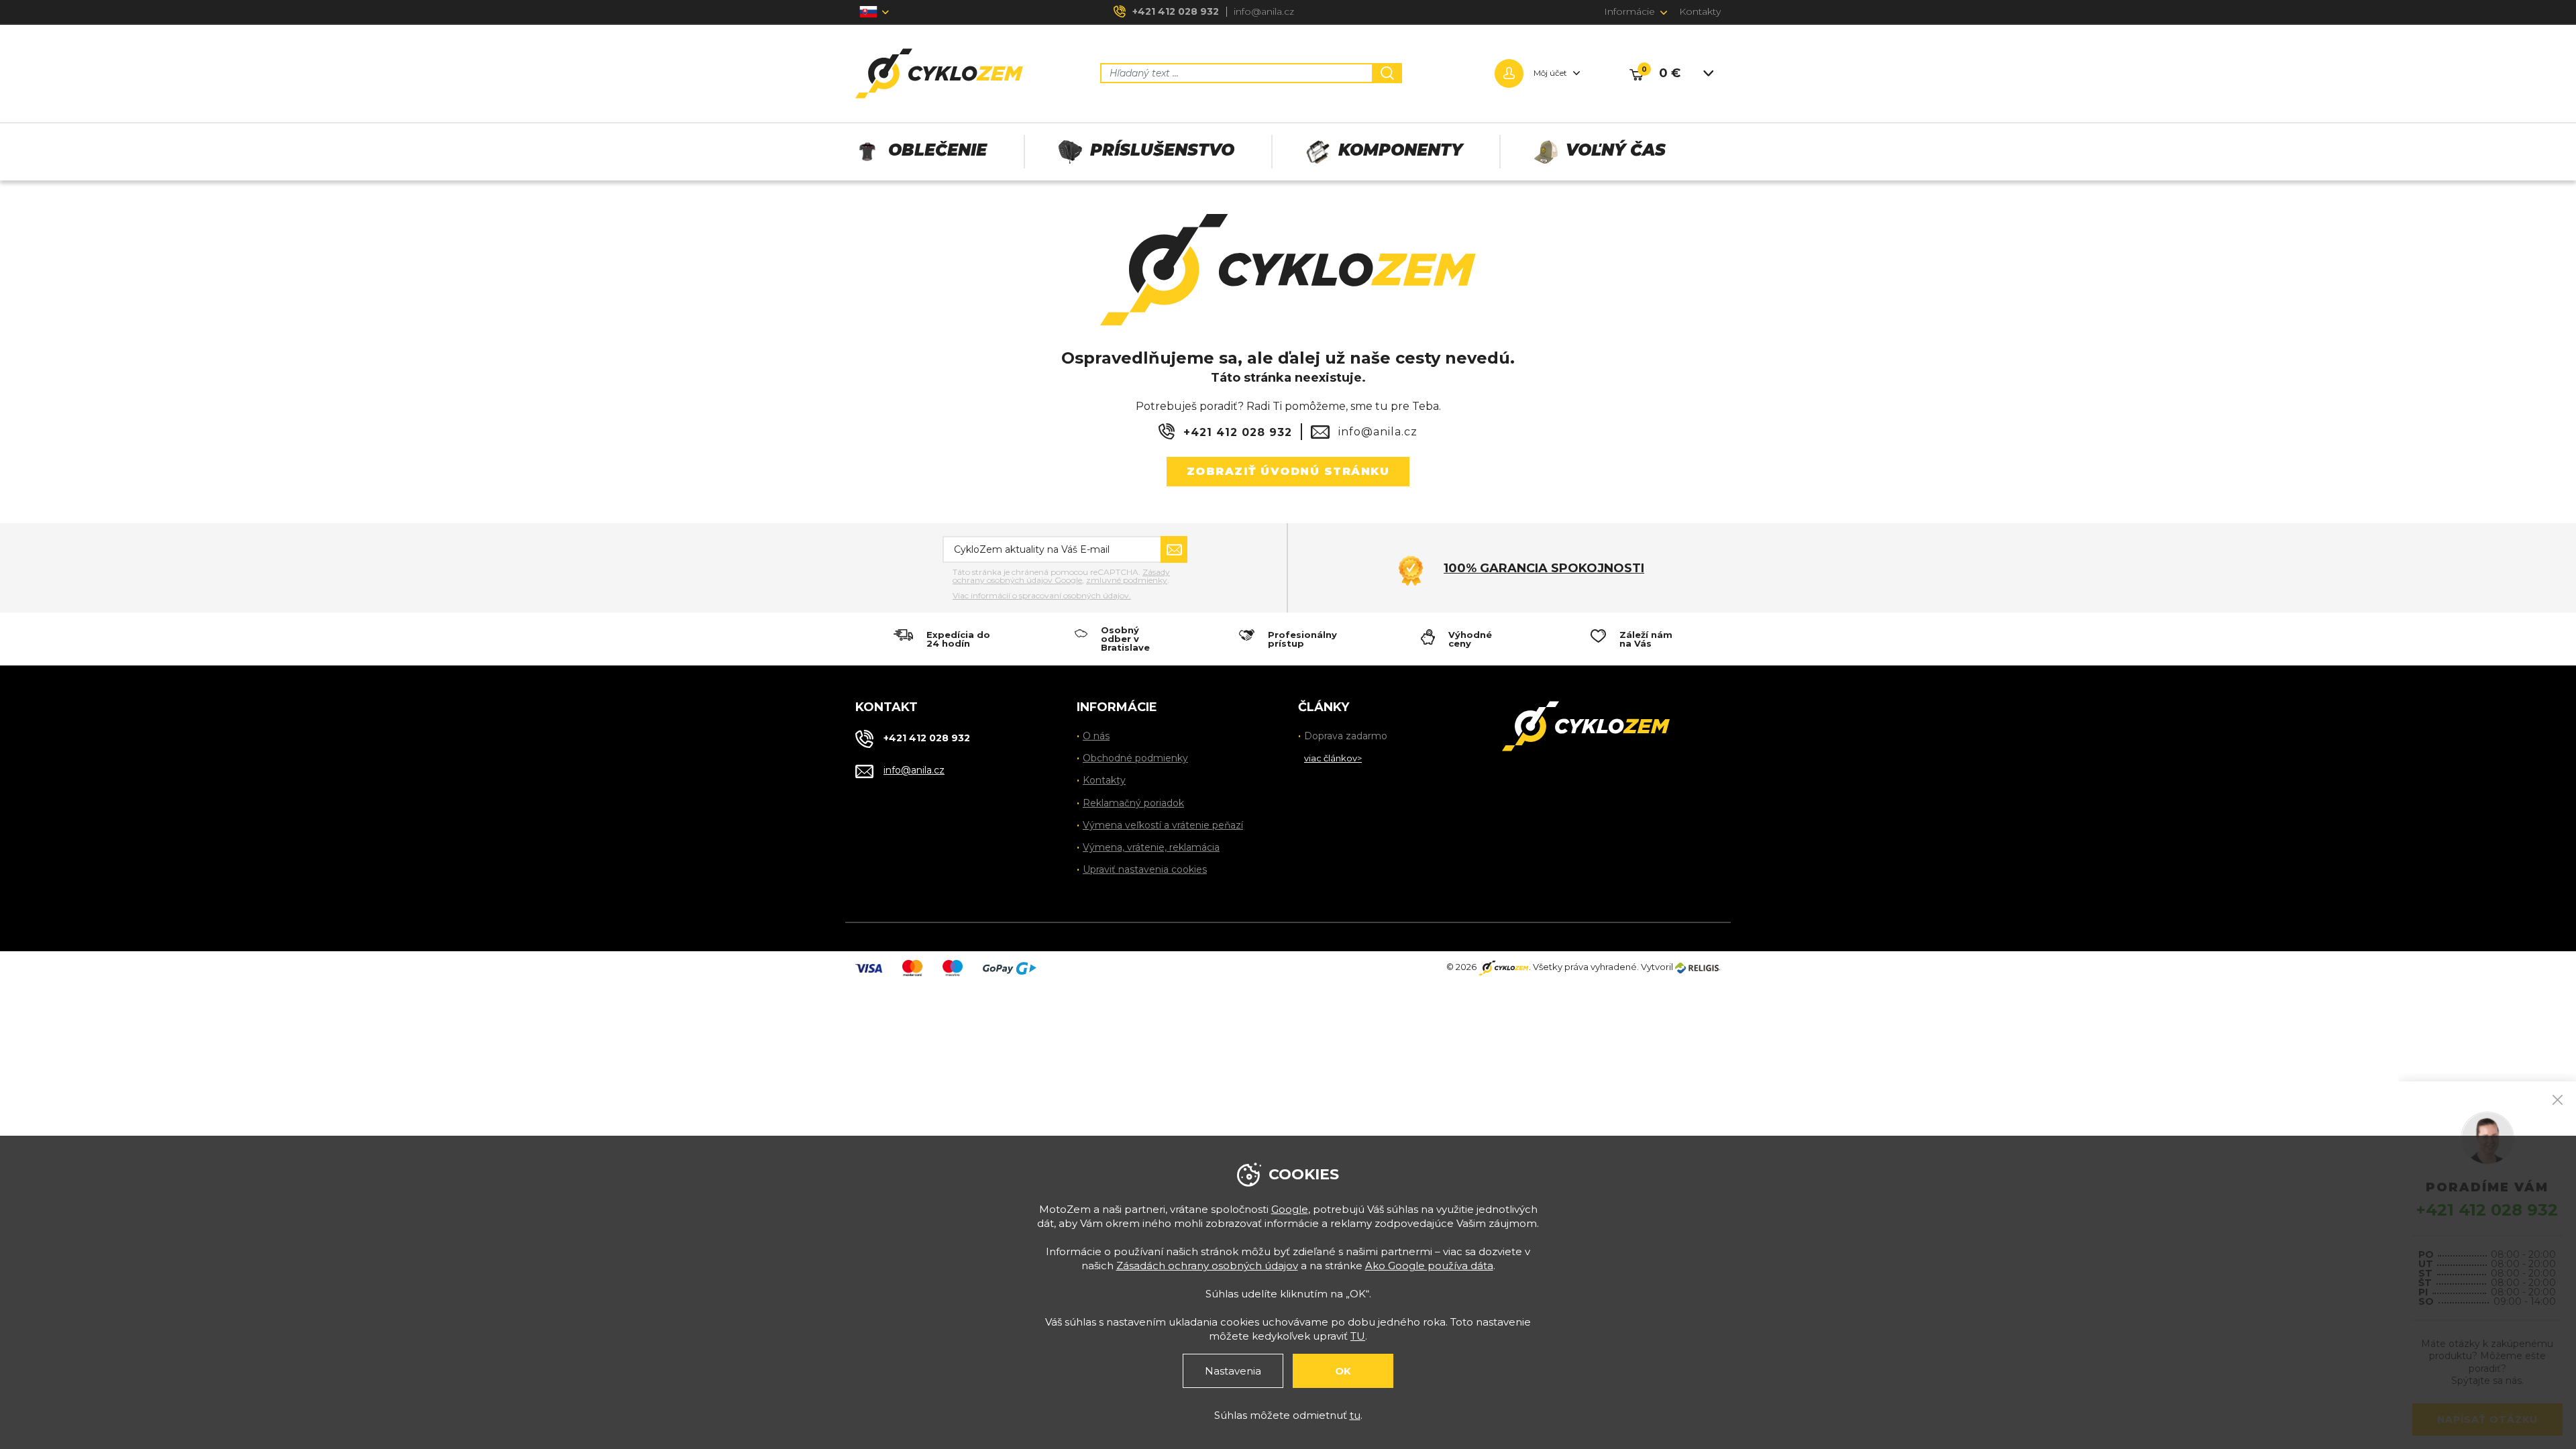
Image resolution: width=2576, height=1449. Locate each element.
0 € (1670, 73)
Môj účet (1550, 73)
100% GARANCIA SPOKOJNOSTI (1544, 568)
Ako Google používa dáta (1429, 1266)
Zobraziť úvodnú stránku (1288, 471)
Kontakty (1700, 11)
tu (1355, 1415)
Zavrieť (2558, 1100)
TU (1358, 1336)
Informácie (1629, 11)
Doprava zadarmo (1346, 736)
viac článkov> (1333, 758)
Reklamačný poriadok (1133, 803)
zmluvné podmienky (1127, 580)
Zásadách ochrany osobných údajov (1207, 1266)
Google (1290, 1209)
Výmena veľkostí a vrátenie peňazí (1163, 825)
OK (1343, 1371)
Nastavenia (1233, 1371)
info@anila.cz (1264, 11)
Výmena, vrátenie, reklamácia (1151, 847)
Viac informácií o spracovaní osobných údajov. (1042, 596)
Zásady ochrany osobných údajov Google (1061, 576)
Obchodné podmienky (1135, 758)
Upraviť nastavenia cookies (1145, 869)
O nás (1096, 736)
